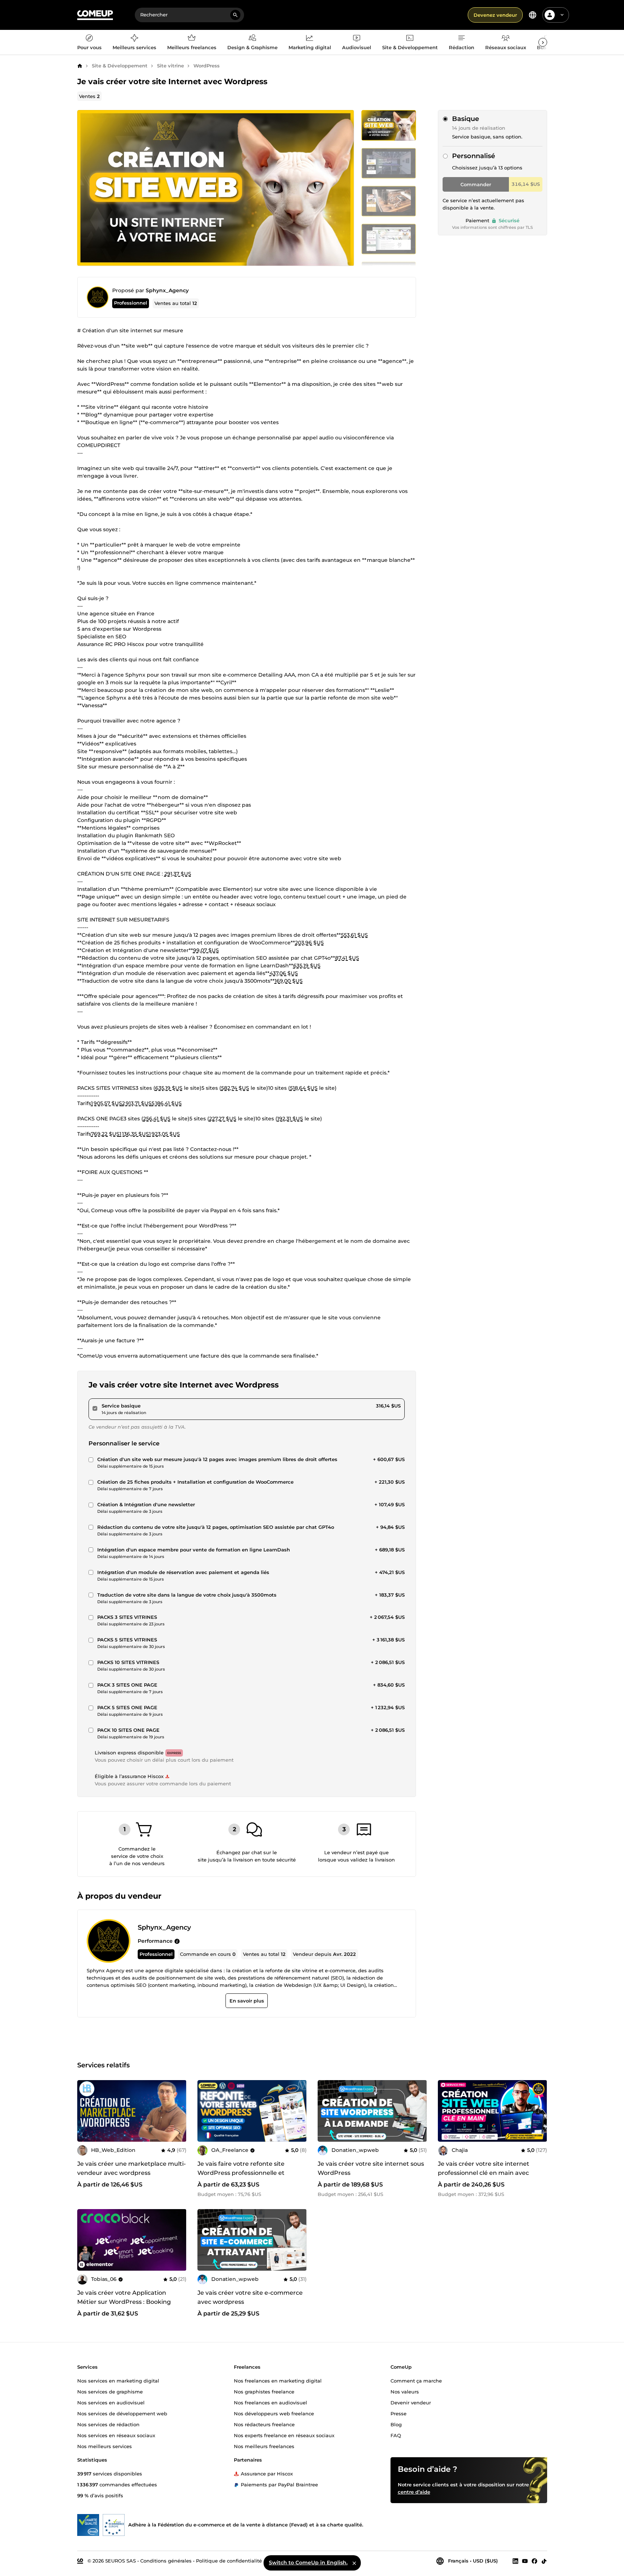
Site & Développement (120, 66)
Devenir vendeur (411, 2402)
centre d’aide (414, 2491)
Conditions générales (166, 2560)
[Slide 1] (389, 163)
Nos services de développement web (122, 2413)
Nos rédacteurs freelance (264, 2424)
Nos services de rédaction (108, 2424)
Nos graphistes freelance (264, 2391)
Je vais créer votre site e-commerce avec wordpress (250, 2297)
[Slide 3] (389, 239)
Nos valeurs (405, 2391)
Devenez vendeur (495, 15)
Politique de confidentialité (229, 2560)
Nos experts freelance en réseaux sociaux (284, 2435)
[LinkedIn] (515, 2561)
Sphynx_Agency (167, 290)
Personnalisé (474, 156)
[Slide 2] (389, 201)
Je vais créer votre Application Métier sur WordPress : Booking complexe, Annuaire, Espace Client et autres (129, 2306)
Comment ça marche (416, 2380)
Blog (396, 2424)
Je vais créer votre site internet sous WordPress (371, 2168)
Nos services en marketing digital (118, 2380)
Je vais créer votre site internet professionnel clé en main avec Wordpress (484, 2173)
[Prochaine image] (299, 2111)
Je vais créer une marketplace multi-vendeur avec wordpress (132, 2168)
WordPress (207, 66)
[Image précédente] (205, 2111)
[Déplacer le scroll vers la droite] (543, 42)
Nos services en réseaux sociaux (116, 2435)
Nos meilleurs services (105, 2446)
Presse (399, 2413)
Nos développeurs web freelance (274, 2413)
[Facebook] (534, 2561)
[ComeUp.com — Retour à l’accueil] (95, 15)
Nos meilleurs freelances (264, 2446)
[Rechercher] (235, 15)
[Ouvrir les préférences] (533, 15)
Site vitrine (170, 66)
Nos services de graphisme (110, 2391)
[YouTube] (525, 2561)
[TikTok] (544, 2561)
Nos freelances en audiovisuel (270, 2402)
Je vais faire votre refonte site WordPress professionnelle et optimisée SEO (241, 2173)
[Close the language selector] (354, 2563)
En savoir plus (246, 2001)
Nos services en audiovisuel (111, 2402)
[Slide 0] (389, 125)
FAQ (396, 2435)
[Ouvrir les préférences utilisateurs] (562, 15)
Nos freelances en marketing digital (278, 2380)
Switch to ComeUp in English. (308, 2563)
